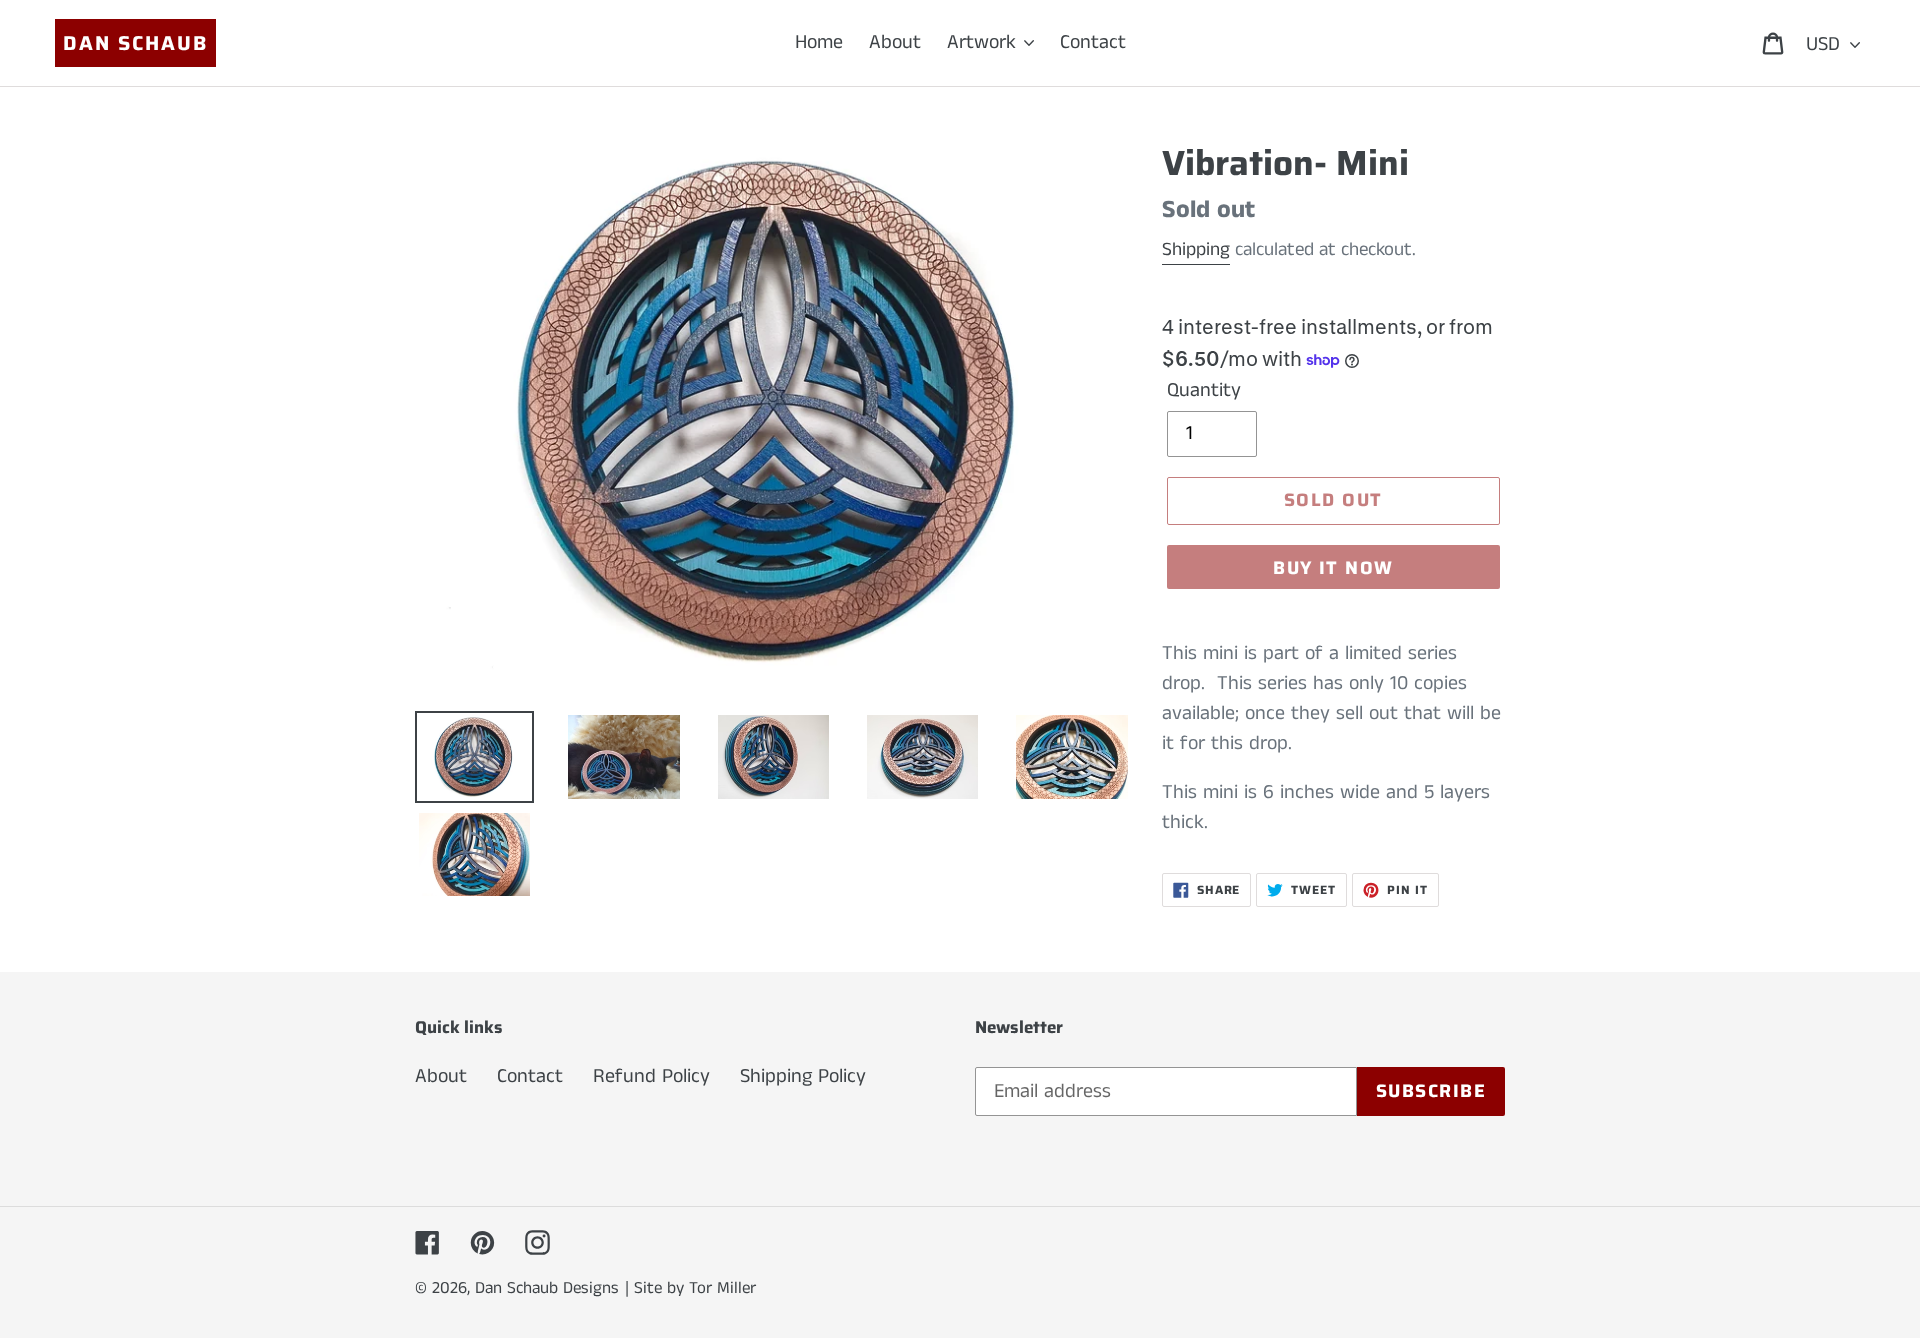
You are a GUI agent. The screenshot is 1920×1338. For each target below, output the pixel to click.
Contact (530, 1076)
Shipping (1196, 249)
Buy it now (1333, 568)
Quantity (1204, 390)
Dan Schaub (135, 43)
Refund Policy (651, 1076)
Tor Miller (722, 1288)
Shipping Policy (803, 1076)
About (441, 1076)
